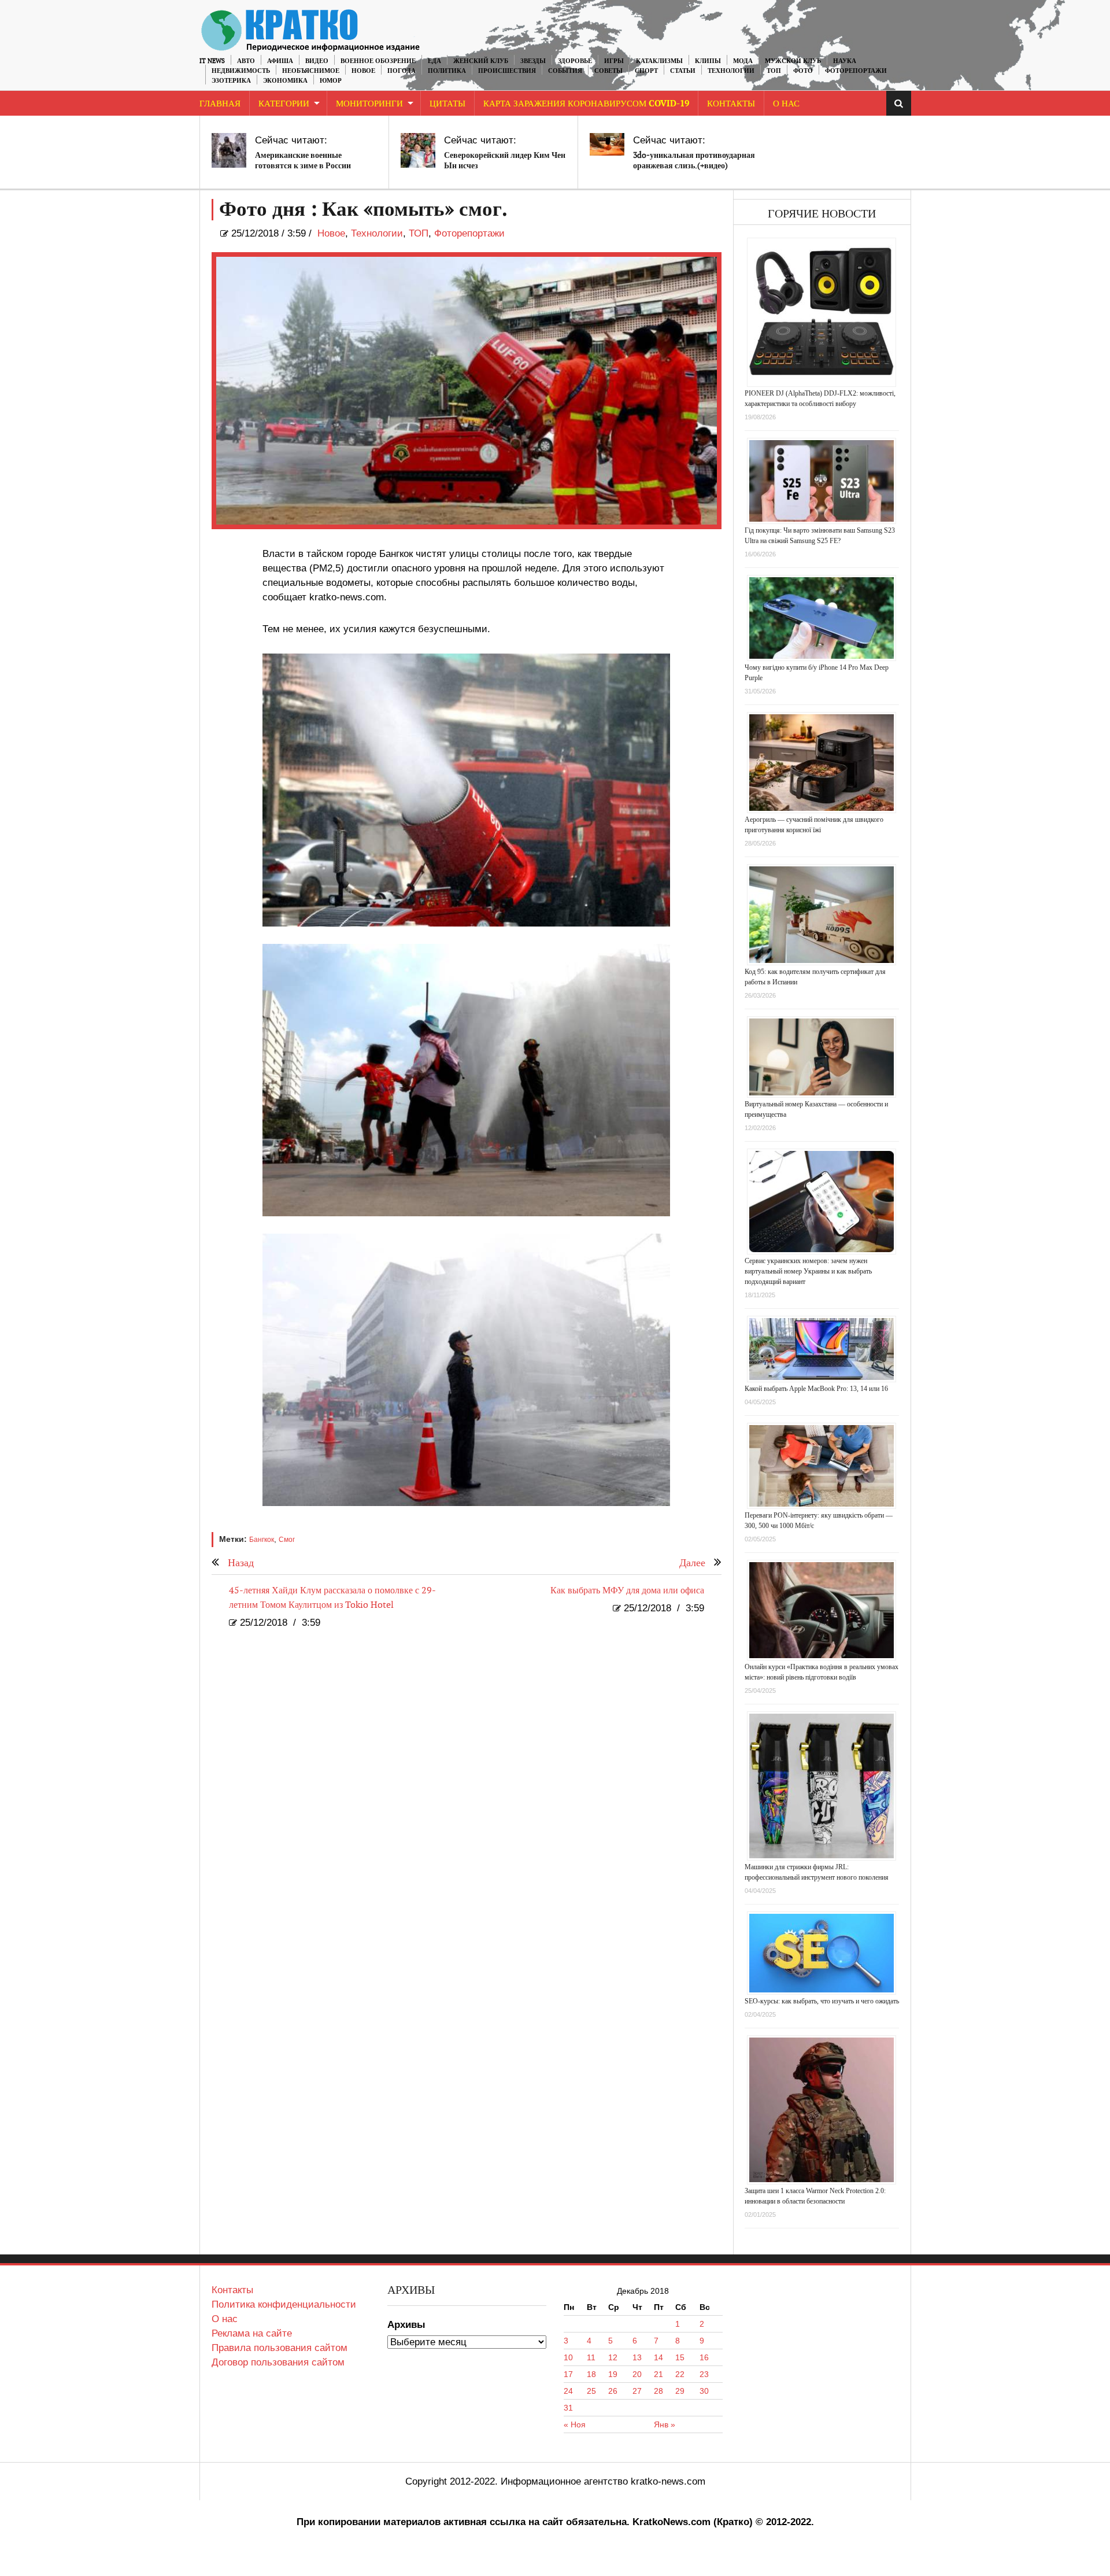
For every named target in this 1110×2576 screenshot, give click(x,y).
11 (591, 2357)
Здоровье (575, 61)
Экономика (285, 81)
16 (704, 2357)
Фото (803, 71)
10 (568, 2357)
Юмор (331, 81)
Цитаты (447, 104)
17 (568, 2374)
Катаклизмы (659, 61)
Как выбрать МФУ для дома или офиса (627, 1591)
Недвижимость (241, 71)
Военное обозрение (378, 61)
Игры (614, 61)
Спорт (646, 71)
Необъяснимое (311, 71)
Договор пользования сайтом (278, 2362)
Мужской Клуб (793, 61)
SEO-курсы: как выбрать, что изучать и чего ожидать (822, 2001)
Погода (402, 71)
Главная (220, 104)
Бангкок (262, 1540)
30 (704, 2391)
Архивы (406, 2325)
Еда (434, 61)
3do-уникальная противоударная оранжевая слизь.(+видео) (694, 160)
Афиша (280, 61)
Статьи (683, 71)
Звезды (533, 61)
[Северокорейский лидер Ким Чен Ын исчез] (418, 150)
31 (568, 2408)
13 (637, 2357)
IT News (212, 61)
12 (613, 2357)
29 (680, 2391)
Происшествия (507, 71)
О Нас (786, 104)
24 (568, 2391)
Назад (241, 1563)
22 (680, 2374)
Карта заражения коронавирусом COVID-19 (586, 104)
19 (613, 2374)
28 (658, 2391)
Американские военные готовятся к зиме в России (303, 160)
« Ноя (575, 2424)
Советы (608, 71)
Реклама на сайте (252, 2333)
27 (637, 2391)
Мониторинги (369, 104)
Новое (363, 71)
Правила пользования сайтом (280, 2348)
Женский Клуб (481, 61)
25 (591, 2391)
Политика (447, 71)
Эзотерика (231, 81)
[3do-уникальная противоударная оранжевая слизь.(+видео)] (607, 144)
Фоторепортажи (856, 71)
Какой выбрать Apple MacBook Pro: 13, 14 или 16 (816, 1389)
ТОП (774, 71)
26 (613, 2391)
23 (704, 2374)
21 (658, 2374)
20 (637, 2374)
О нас (225, 2319)
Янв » (665, 2424)
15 (680, 2357)
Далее (692, 1563)
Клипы (708, 61)
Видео (317, 61)
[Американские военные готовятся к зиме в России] (229, 150)
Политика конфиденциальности (284, 2304)
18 (591, 2374)
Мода (743, 61)
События (565, 71)
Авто (246, 61)
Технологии (731, 71)
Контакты (731, 104)
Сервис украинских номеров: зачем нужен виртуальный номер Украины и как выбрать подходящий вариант (808, 1271)
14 (658, 2357)
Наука (845, 61)
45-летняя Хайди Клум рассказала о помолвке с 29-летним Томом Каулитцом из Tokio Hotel (332, 1598)
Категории (284, 104)
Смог (287, 1540)
